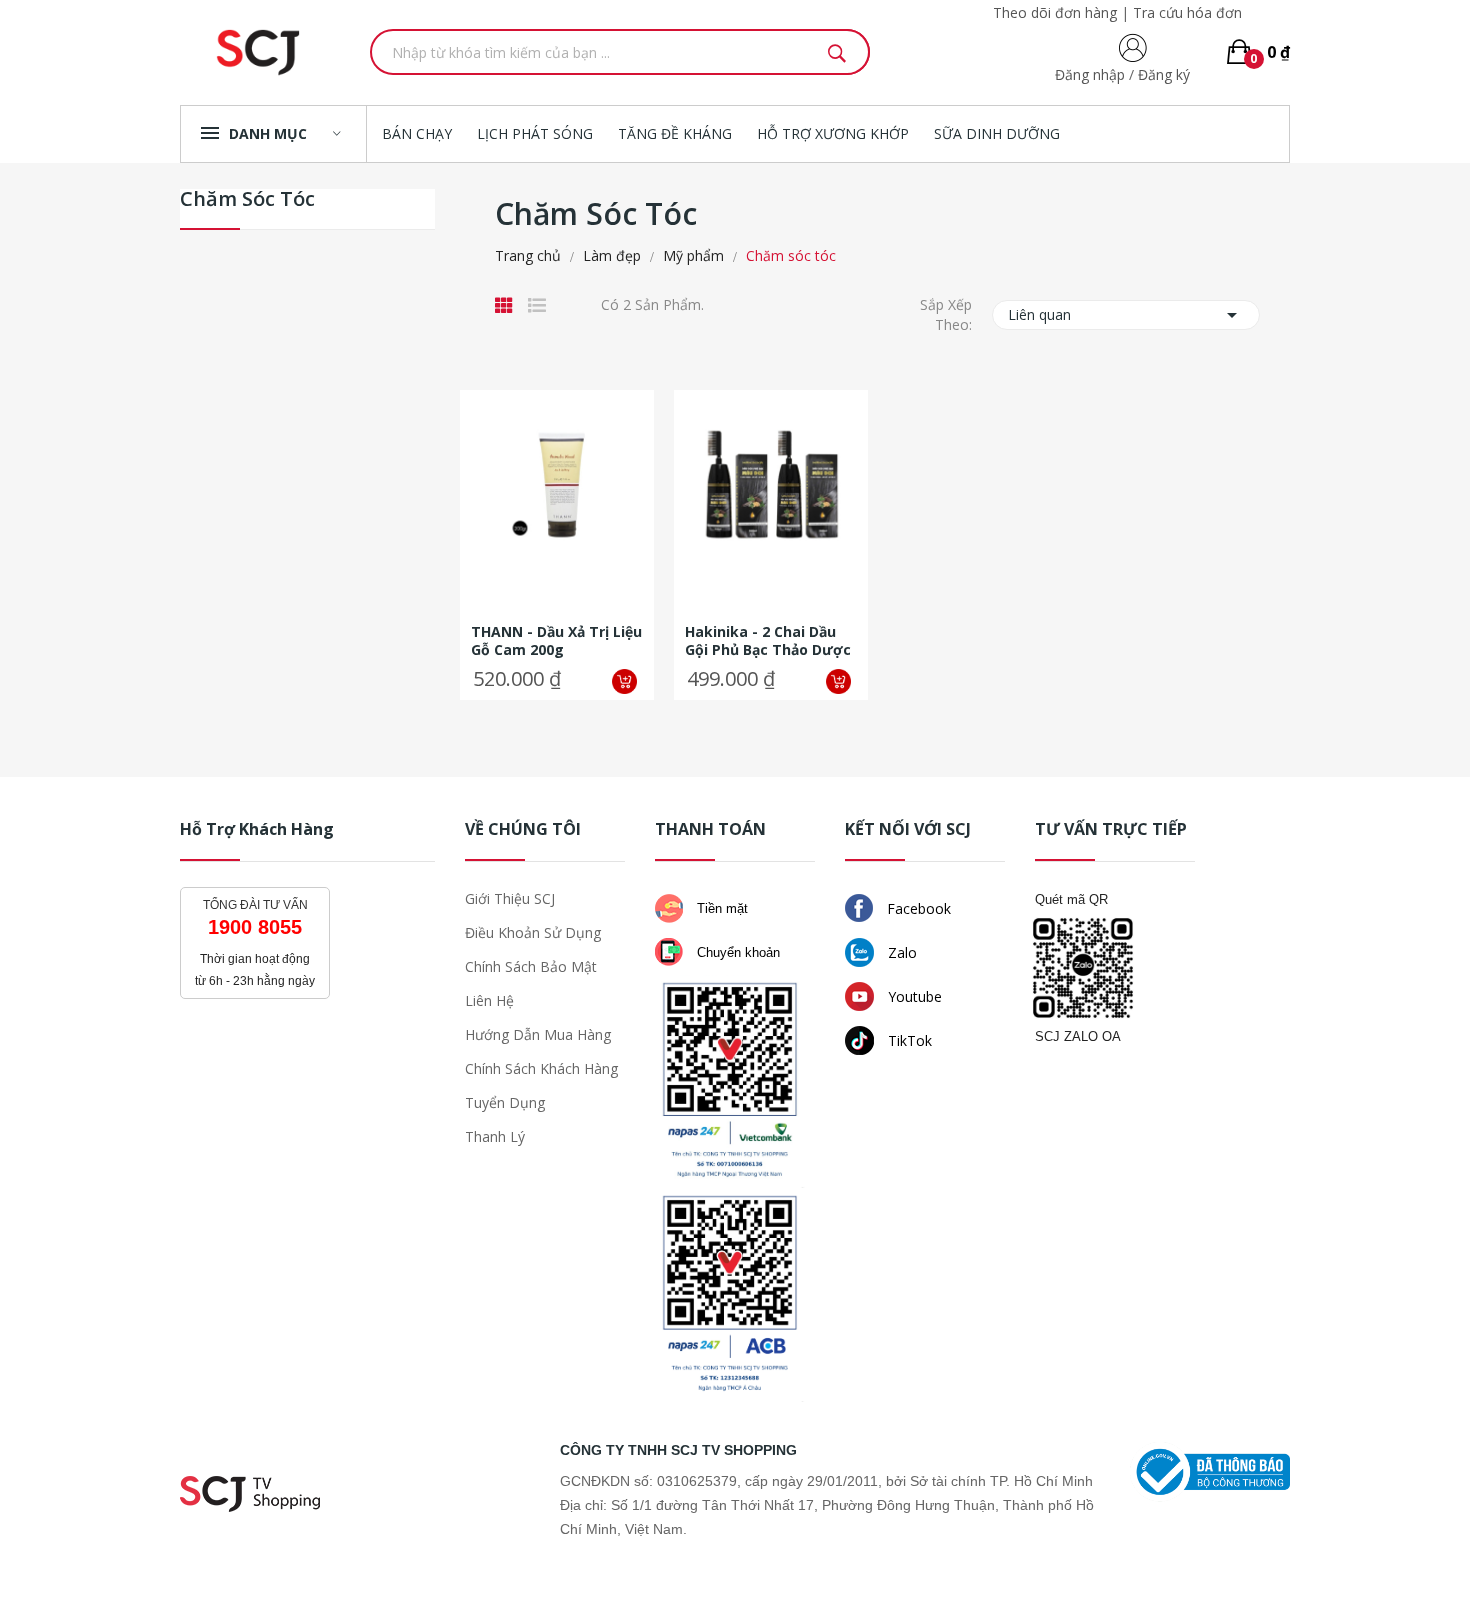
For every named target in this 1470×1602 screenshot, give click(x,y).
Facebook (917, 908)
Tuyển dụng (505, 1102)
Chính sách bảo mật (531, 966)
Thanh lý (495, 1136)
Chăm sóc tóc (247, 200)
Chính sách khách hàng (541, 1068)
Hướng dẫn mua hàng (538, 1034)
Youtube (913, 996)
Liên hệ (489, 1000)
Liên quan (1126, 315)
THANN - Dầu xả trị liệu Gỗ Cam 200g (556, 641)
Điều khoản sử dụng (533, 932)
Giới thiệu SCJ (510, 898)
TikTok (908, 1040)
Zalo (900, 952)
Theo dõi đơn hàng (1055, 12)
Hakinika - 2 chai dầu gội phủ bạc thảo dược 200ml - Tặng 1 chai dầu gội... (770, 641)
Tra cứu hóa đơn (1187, 12)
